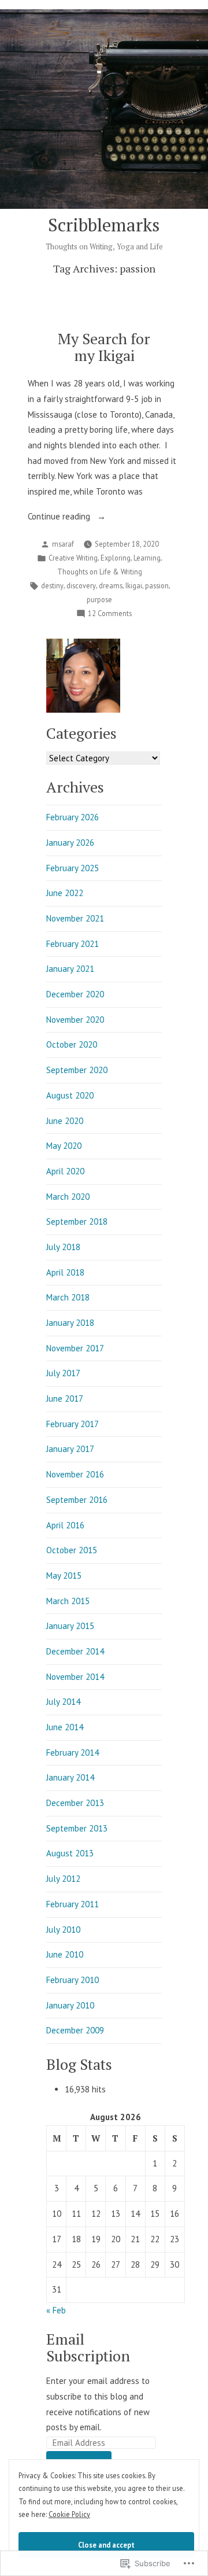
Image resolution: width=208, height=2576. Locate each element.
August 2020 (70, 1095)
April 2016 (65, 1525)
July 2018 (63, 1247)
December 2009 (75, 2030)
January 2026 (70, 843)
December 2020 (75, 994)
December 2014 (75, 1651)
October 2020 (72, 1044)
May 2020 (64, 1146)
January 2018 (70, 1323)
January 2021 (70, 969)
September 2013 (77, 1828)
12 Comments (110, 614)
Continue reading (60, 517)
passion (157, 585)
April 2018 (65, 1272)
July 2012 (63, 1879)
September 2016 (77, 1500)
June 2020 (65, 1121)
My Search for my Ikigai (104, 347)
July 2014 (63, 1702)
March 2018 (68, 1297)
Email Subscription (88, 2347)
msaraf (63, 544)
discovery (81, 585)
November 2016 (75, 1474)
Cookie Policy (69, 2514)
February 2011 (73, 1904)
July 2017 (63, 1373)
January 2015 (70, 1626)
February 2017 (73, 1424)
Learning (147, 558)
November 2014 (75, 1677)
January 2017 (70, 1449)
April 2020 (65, 1171)
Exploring (116, 558)
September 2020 (77, 1070)
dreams (111, 585)
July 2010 (63, 1930)
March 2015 (68, 1601)
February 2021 (73, 944)
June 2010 (65, 1954)
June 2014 (65, 1727)
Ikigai (134, 585)
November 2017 (75, 1348)
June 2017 (65, 1398)
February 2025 (73, 868)
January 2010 (70, 2005)
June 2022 (65, 893)
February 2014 (73, 1753)
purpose (99, 599)
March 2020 (68, 1197)
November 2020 (75, 1020)
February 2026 (73, 817)
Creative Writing (73, 558)
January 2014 (70, 1777)
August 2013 (70, 1853)
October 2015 (72, 1550)
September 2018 (77, 1221)
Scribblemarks (104, 225)
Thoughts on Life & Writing (100, 572)
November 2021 (75, 918)
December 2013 (75, 1803)
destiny (52, 585)
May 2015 (64, 1576)
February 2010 (73, 1980)
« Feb (56, 2310)
